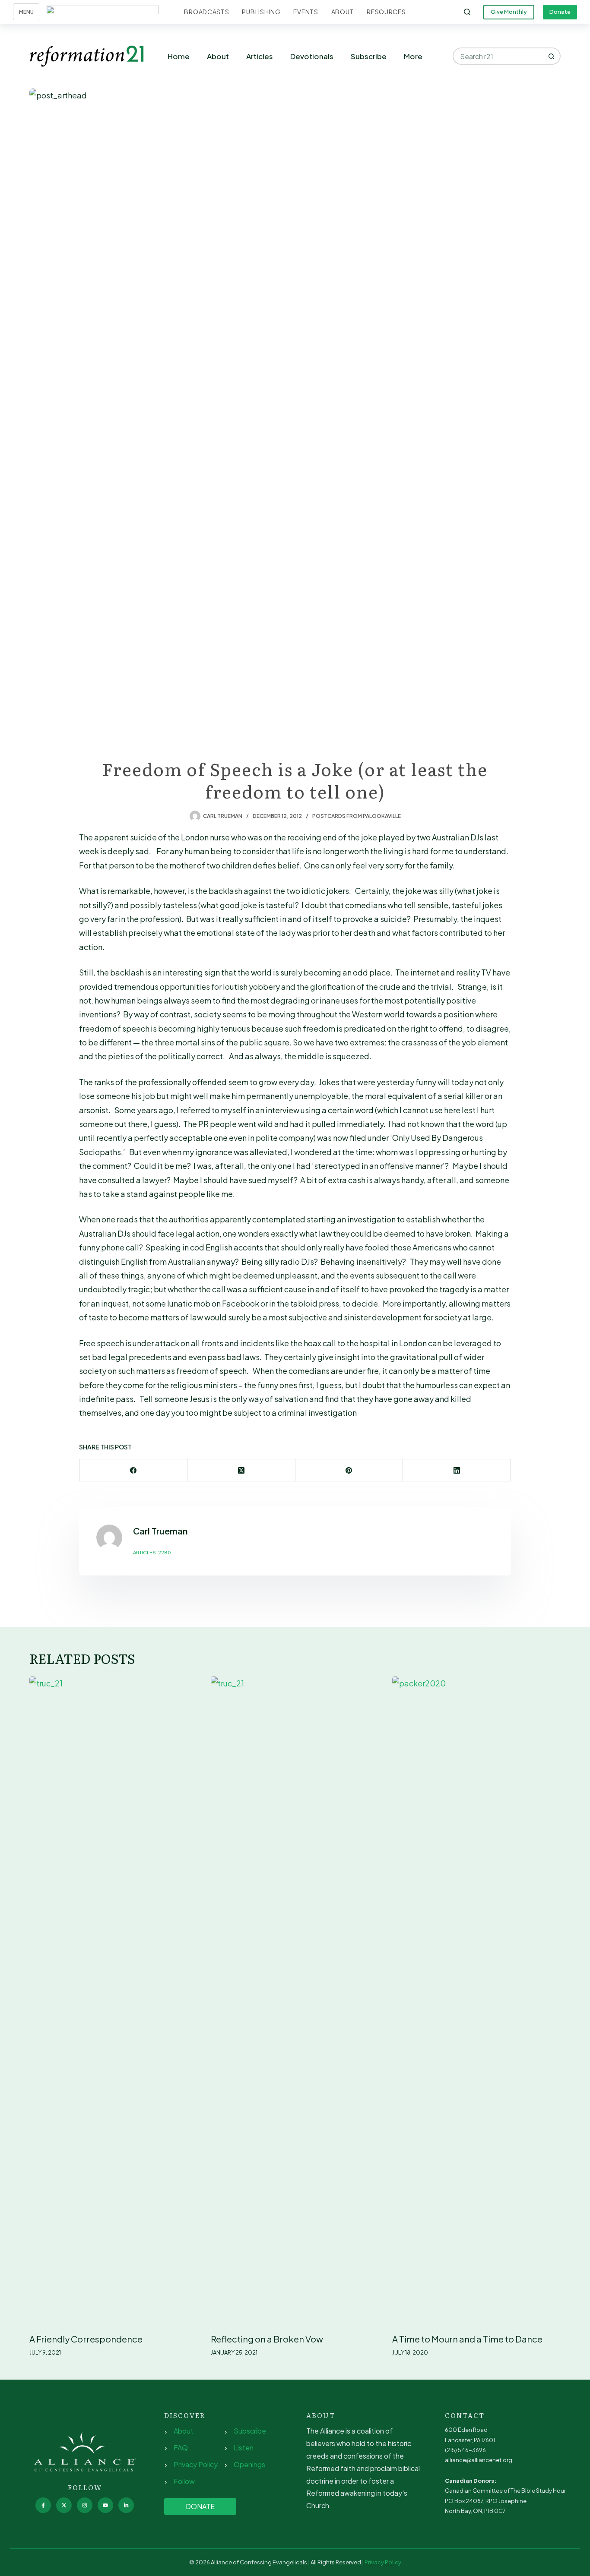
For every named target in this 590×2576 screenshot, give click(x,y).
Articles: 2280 (152, 1552)
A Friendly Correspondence (86, 2339)
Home (179, 56)
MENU (26, 12)
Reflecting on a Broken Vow (267, 2339)
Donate (560, 12)
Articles (260, 56)
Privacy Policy (196, 2464)
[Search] (467, 12)
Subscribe (369, 56)
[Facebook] (133, 1470)
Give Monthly (509, 12)
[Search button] (552, 56)
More (413, 56)
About (343, 12)
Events (306, 12)
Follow (184, 2481)
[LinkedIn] (457, 1470)
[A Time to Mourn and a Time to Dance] (476, 2000)
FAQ (181, 2448)
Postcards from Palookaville (357, 816)
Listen (244, 2448)
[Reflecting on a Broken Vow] (295, 2000)
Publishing (261, 12)
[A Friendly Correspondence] (114, 2000)
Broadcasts (206, 12)
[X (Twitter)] (241, 1470)
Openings (249, 2464)
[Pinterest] (349, 1470)
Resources (386, 12)
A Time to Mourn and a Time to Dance (467, 2339)
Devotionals (312, 56)
